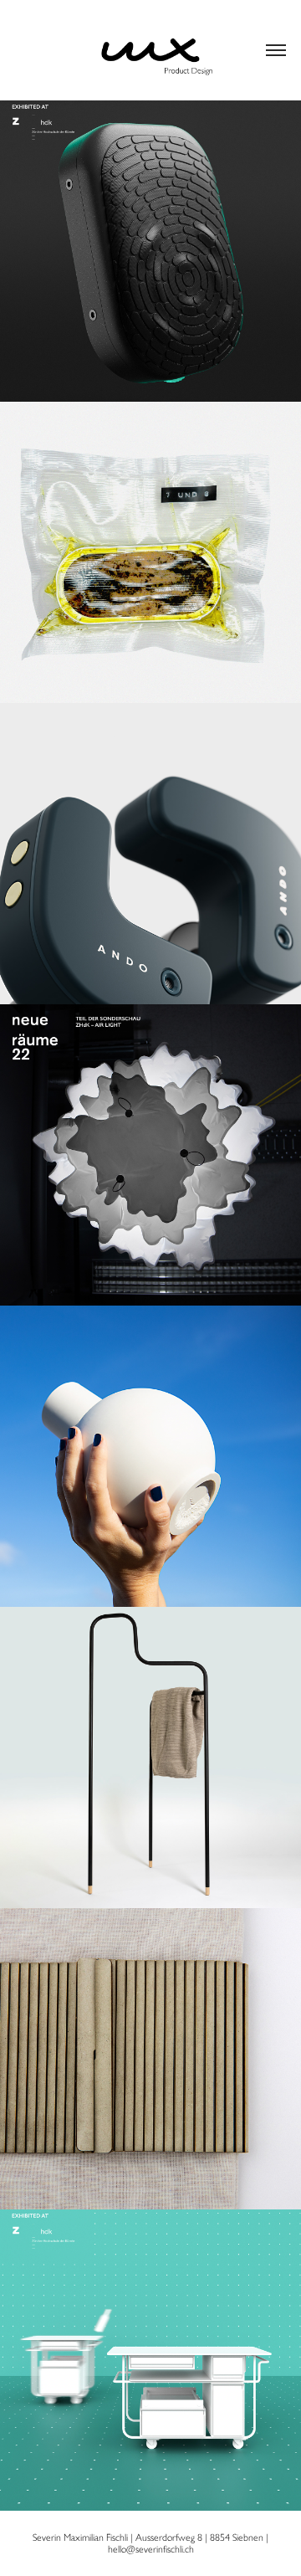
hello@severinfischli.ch (151, 2549)
